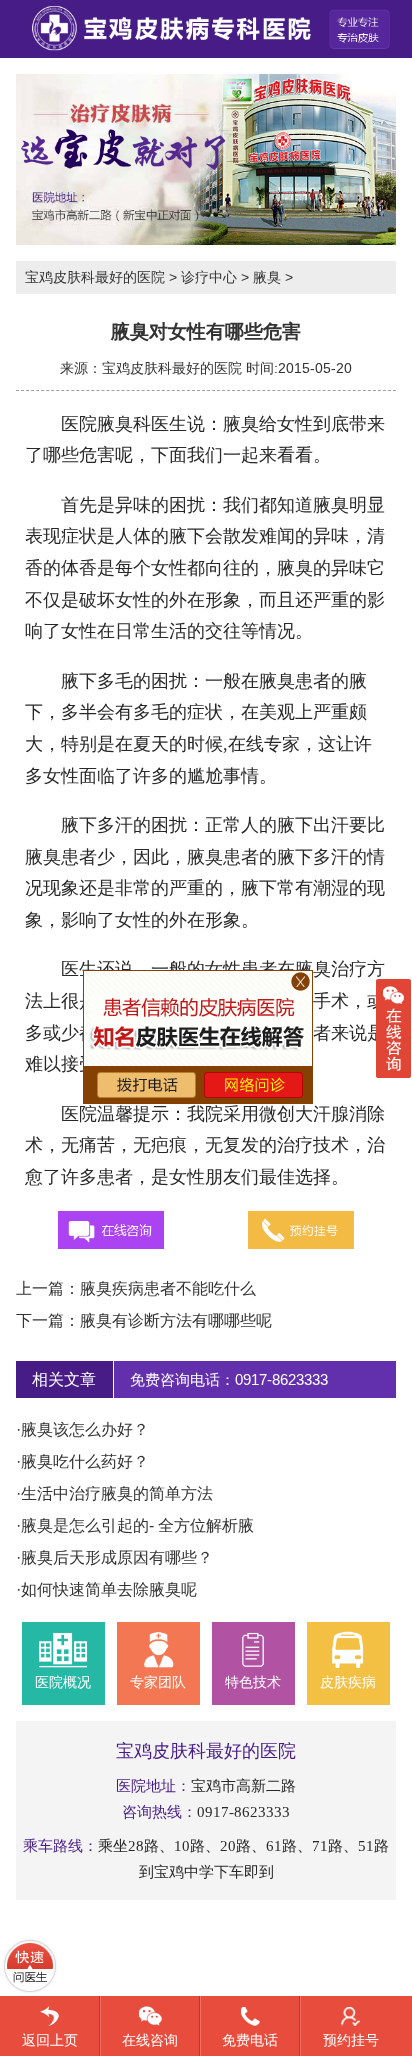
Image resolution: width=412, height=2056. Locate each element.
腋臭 (267, 277)
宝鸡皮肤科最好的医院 (95, 277)
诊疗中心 (209, 277)
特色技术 (253, 1682)
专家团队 (158, 1682)
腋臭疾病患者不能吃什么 (168, 1288)
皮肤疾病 (348, 1682)
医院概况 (63, 1682)
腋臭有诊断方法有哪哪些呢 (176, 1320)
